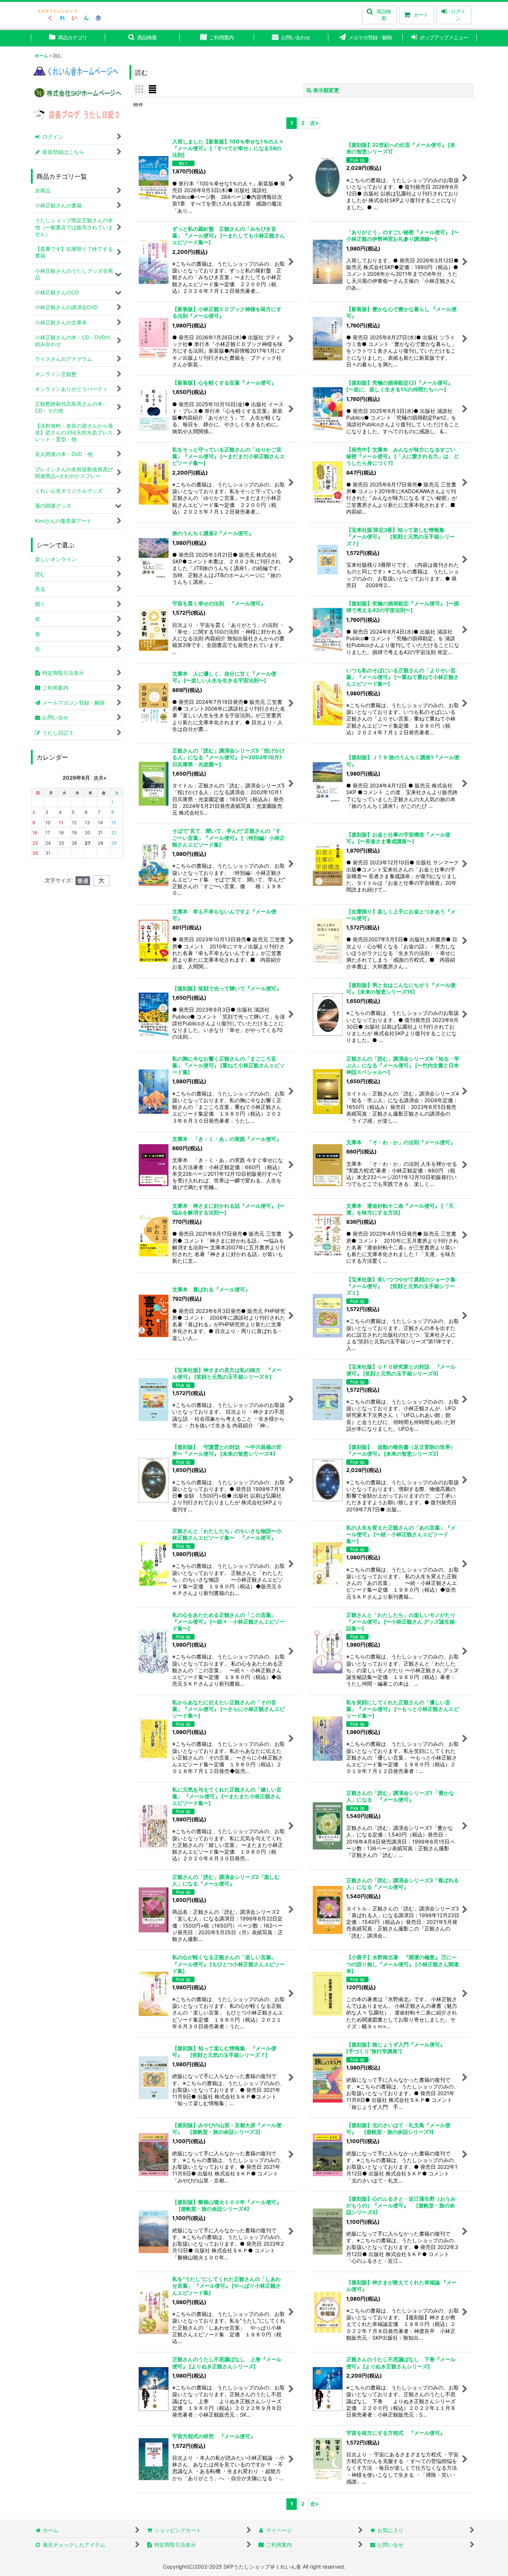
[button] (380, 15)
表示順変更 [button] (326, 90)
